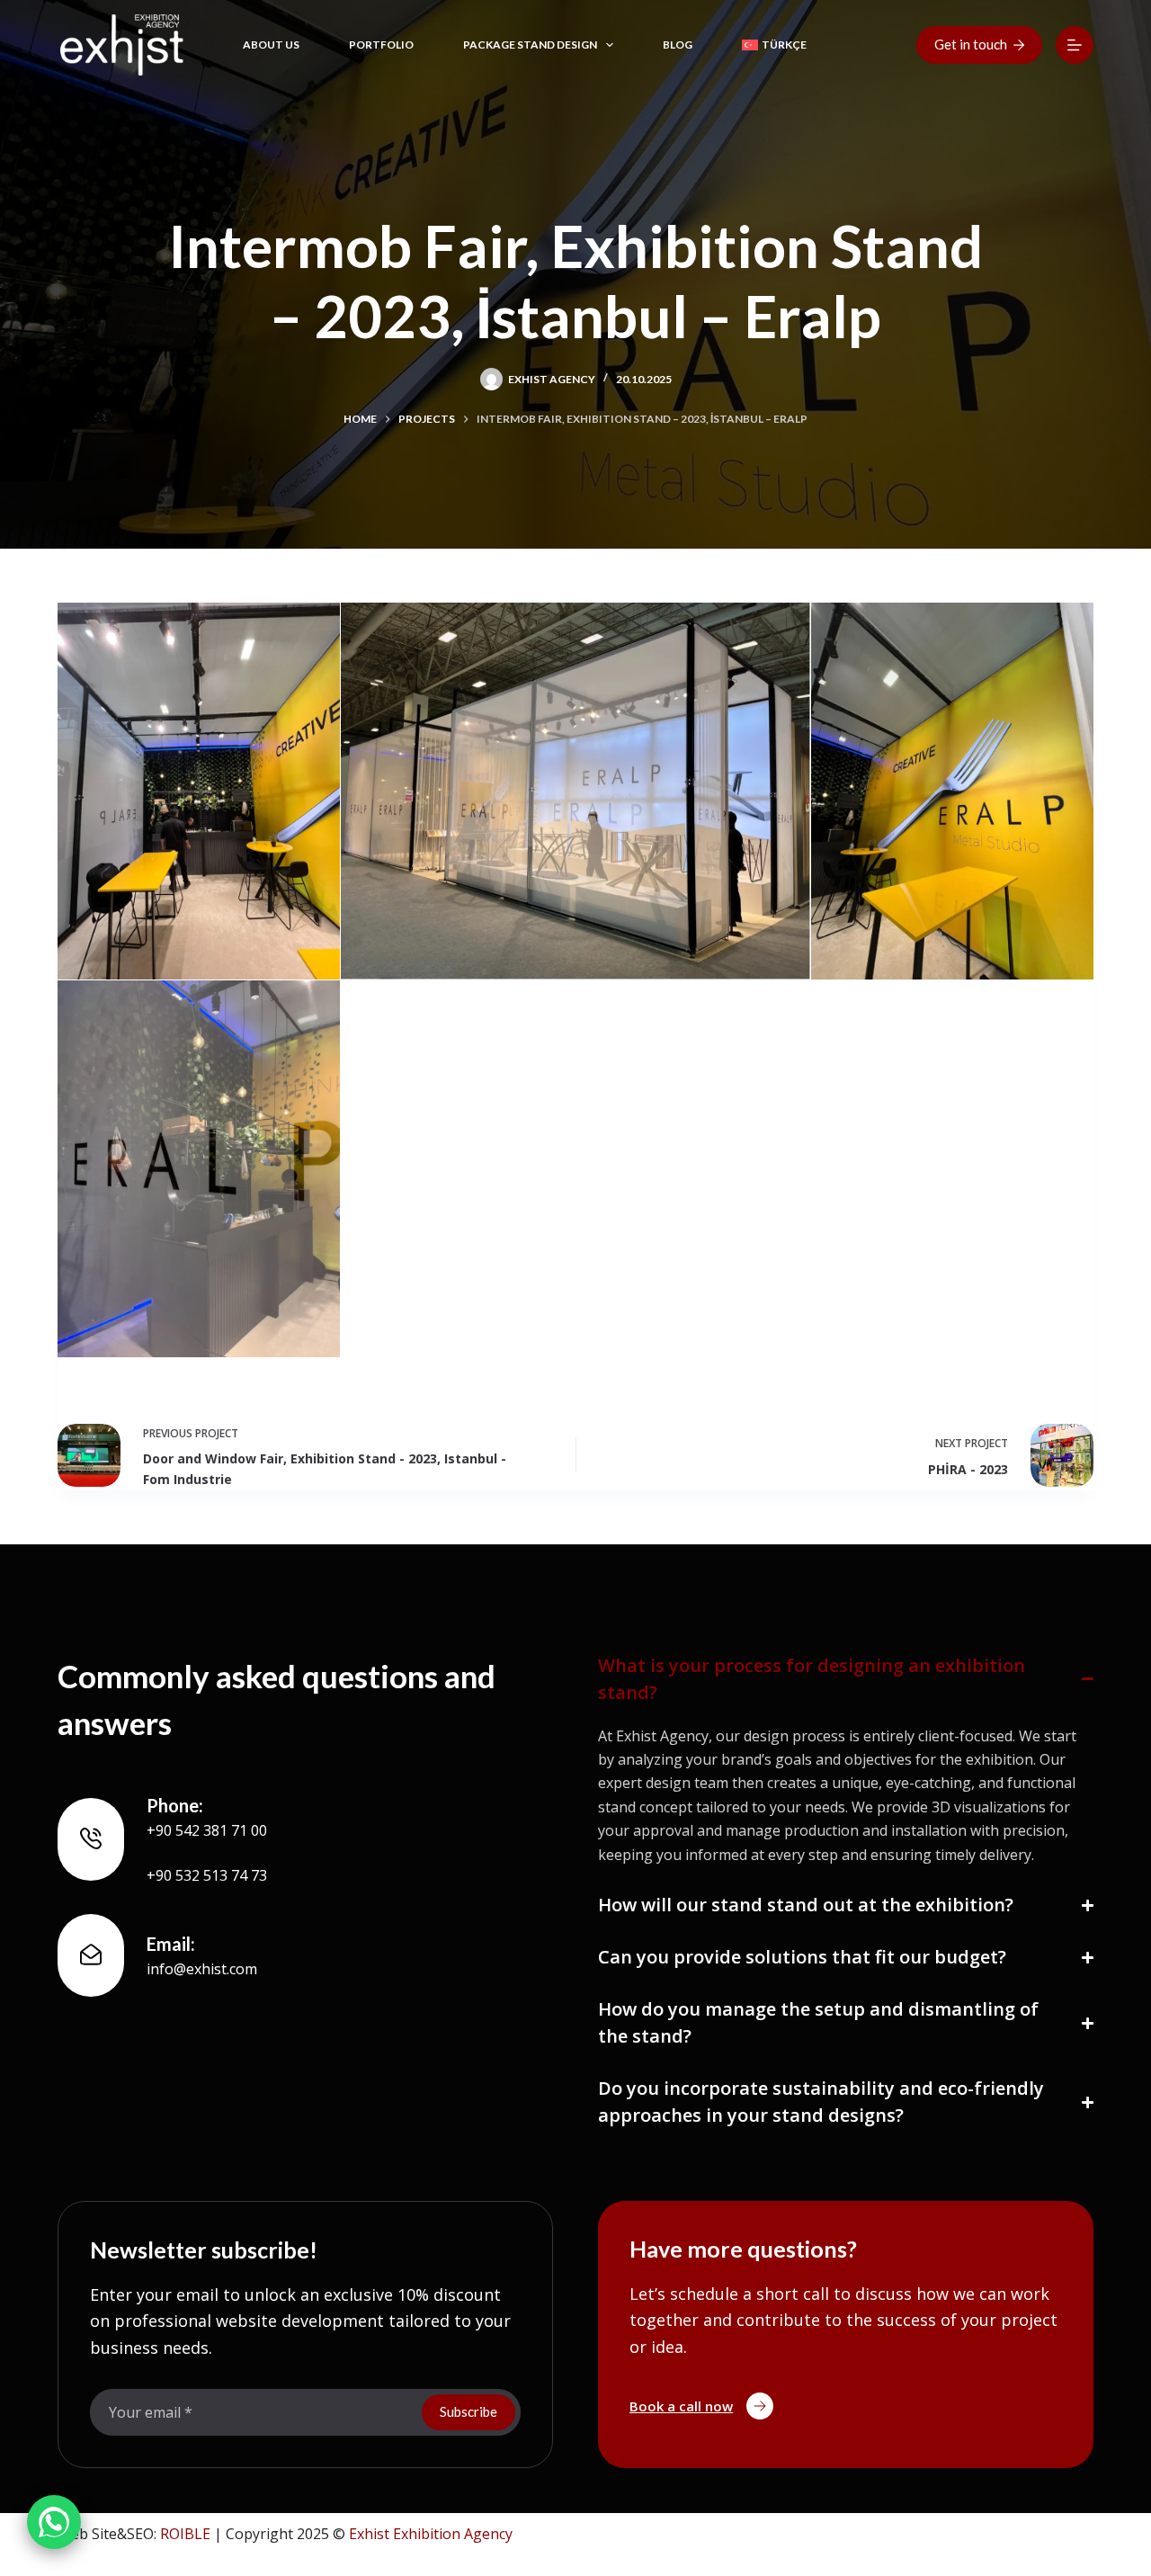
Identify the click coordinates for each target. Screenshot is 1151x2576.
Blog (678, 45)
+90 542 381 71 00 (207, 1830)
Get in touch (971, 44)
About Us (271, 45)
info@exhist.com (202, 1969)
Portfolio (381, 45)
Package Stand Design (530, 45)
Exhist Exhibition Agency (431, 2534)
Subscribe (468, 2411)
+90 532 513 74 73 (207, 1875)
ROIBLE (185, 2534)
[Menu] (1075, 45)
